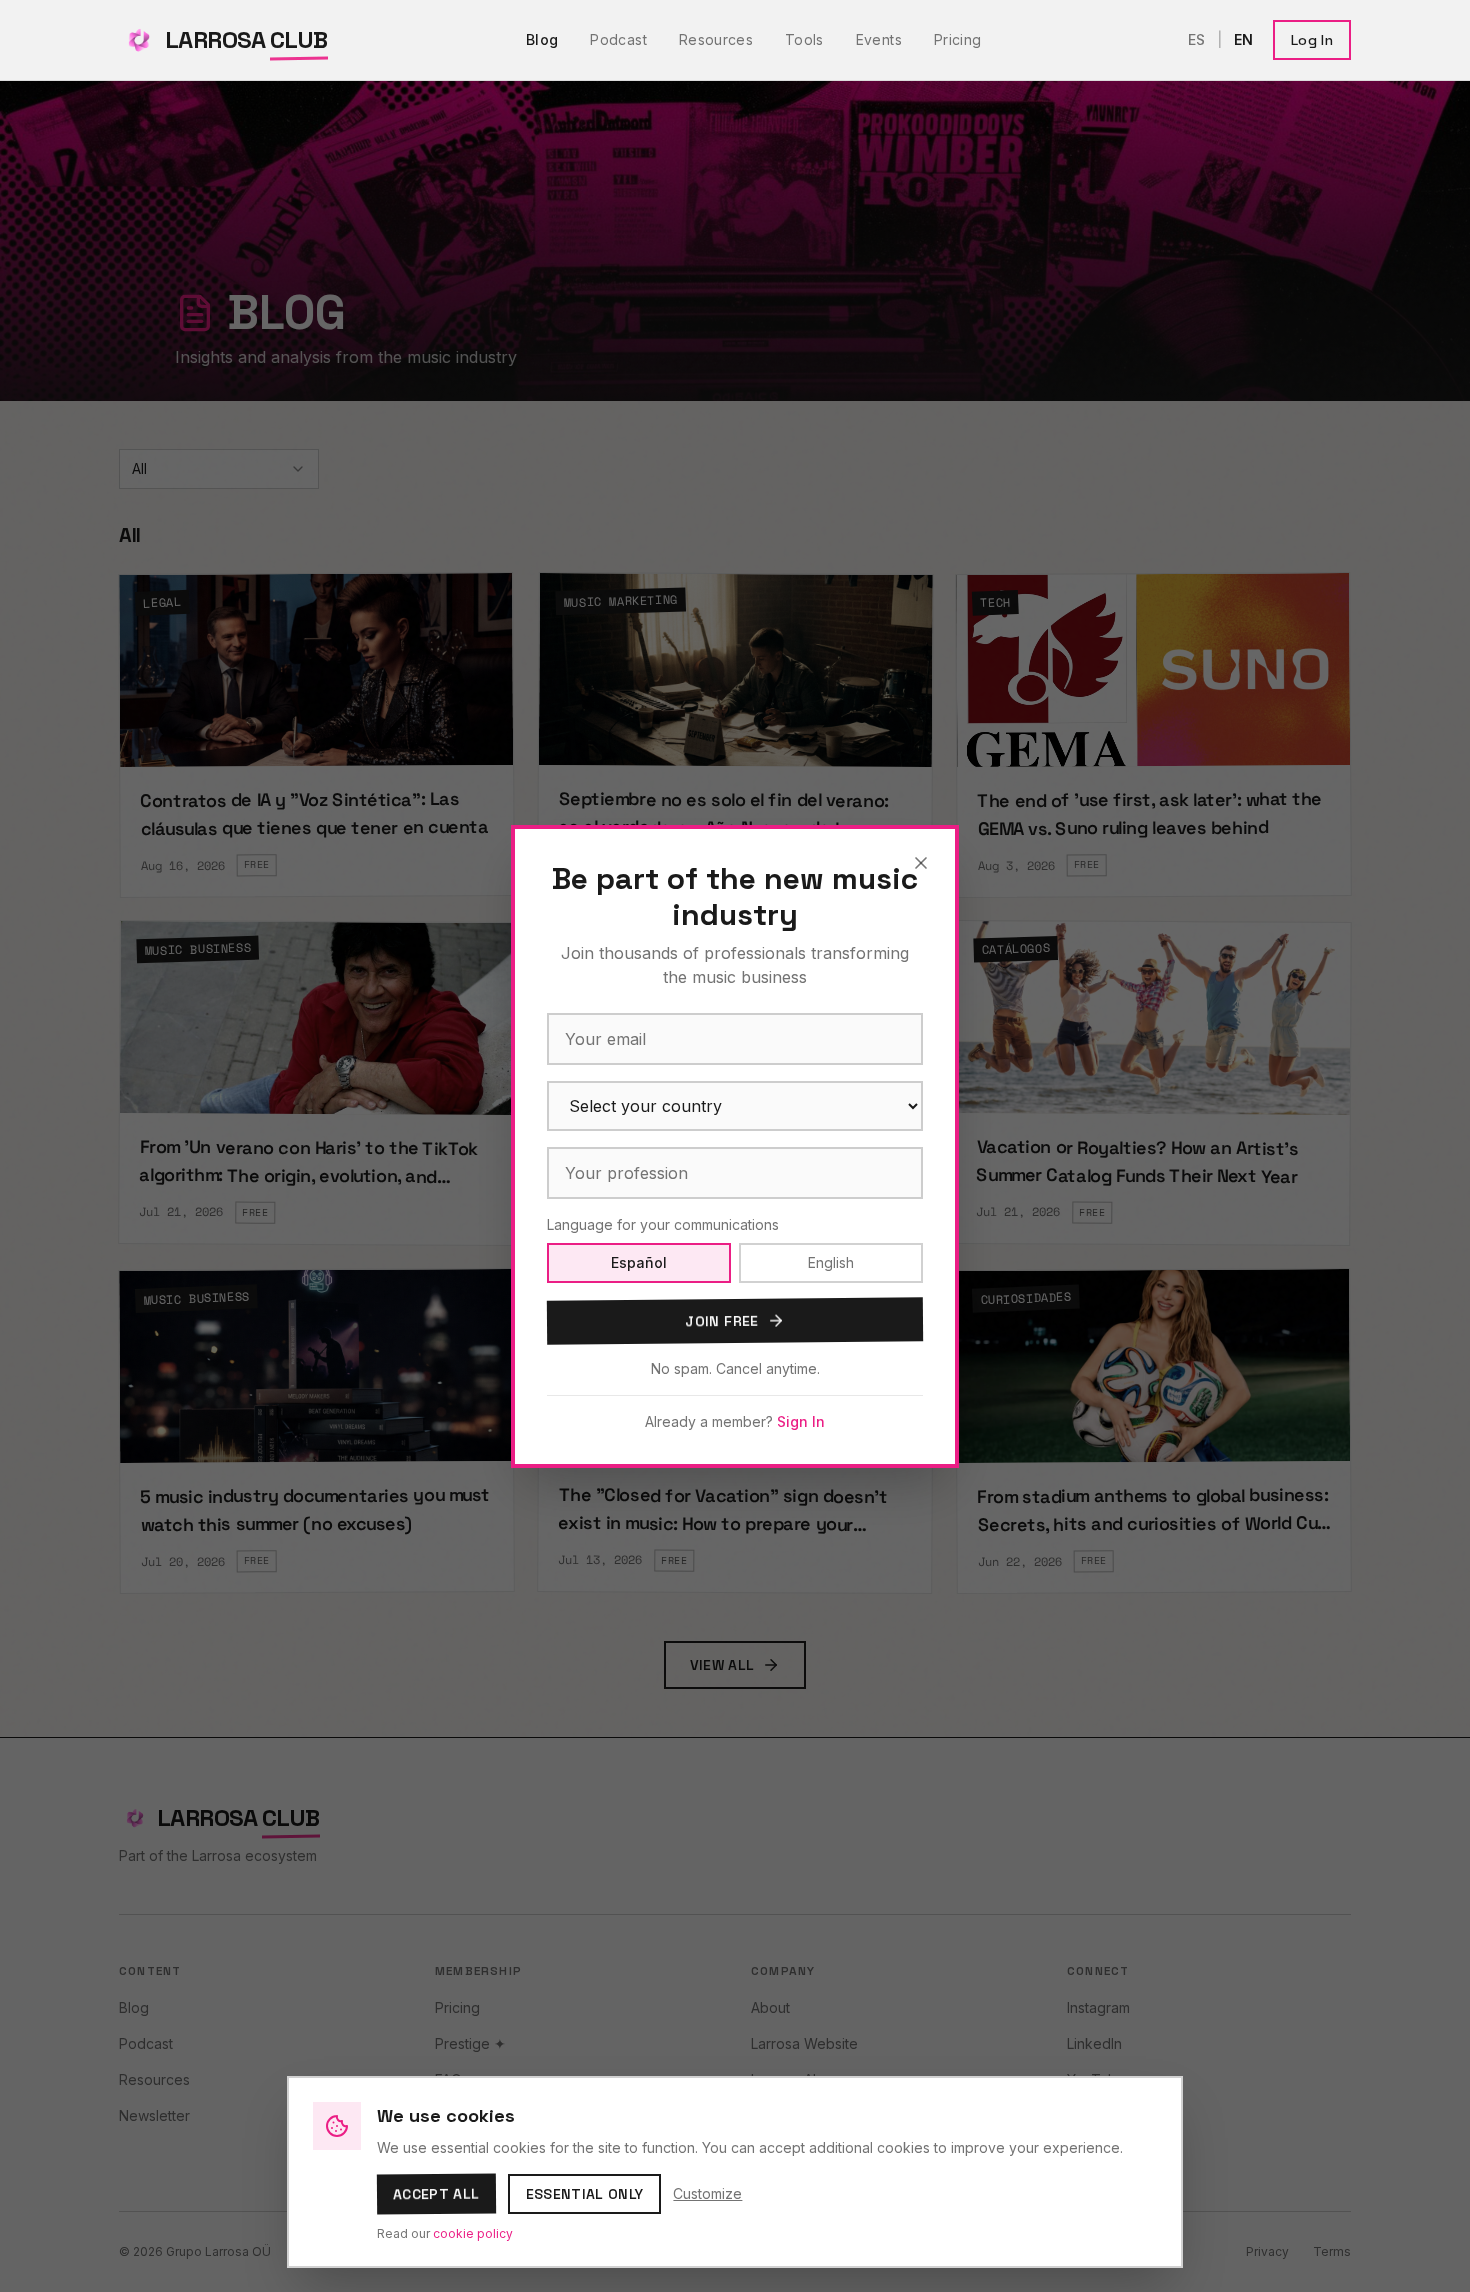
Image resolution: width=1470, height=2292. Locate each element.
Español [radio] (639, 1262)
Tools (804, 39)
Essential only (585, 2194)
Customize (707, 2193)
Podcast (618, 39)
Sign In (801, 1421)
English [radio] (831, 1262)
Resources (716, 39)
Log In (1312, 40)
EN (1243, 39)
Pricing (957, 39)
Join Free (721, 1320)
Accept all (436, 2194)
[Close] (921, 863)
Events (879, 39)
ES (1196, 39)
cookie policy (473, 2233)
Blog (542, 39)
